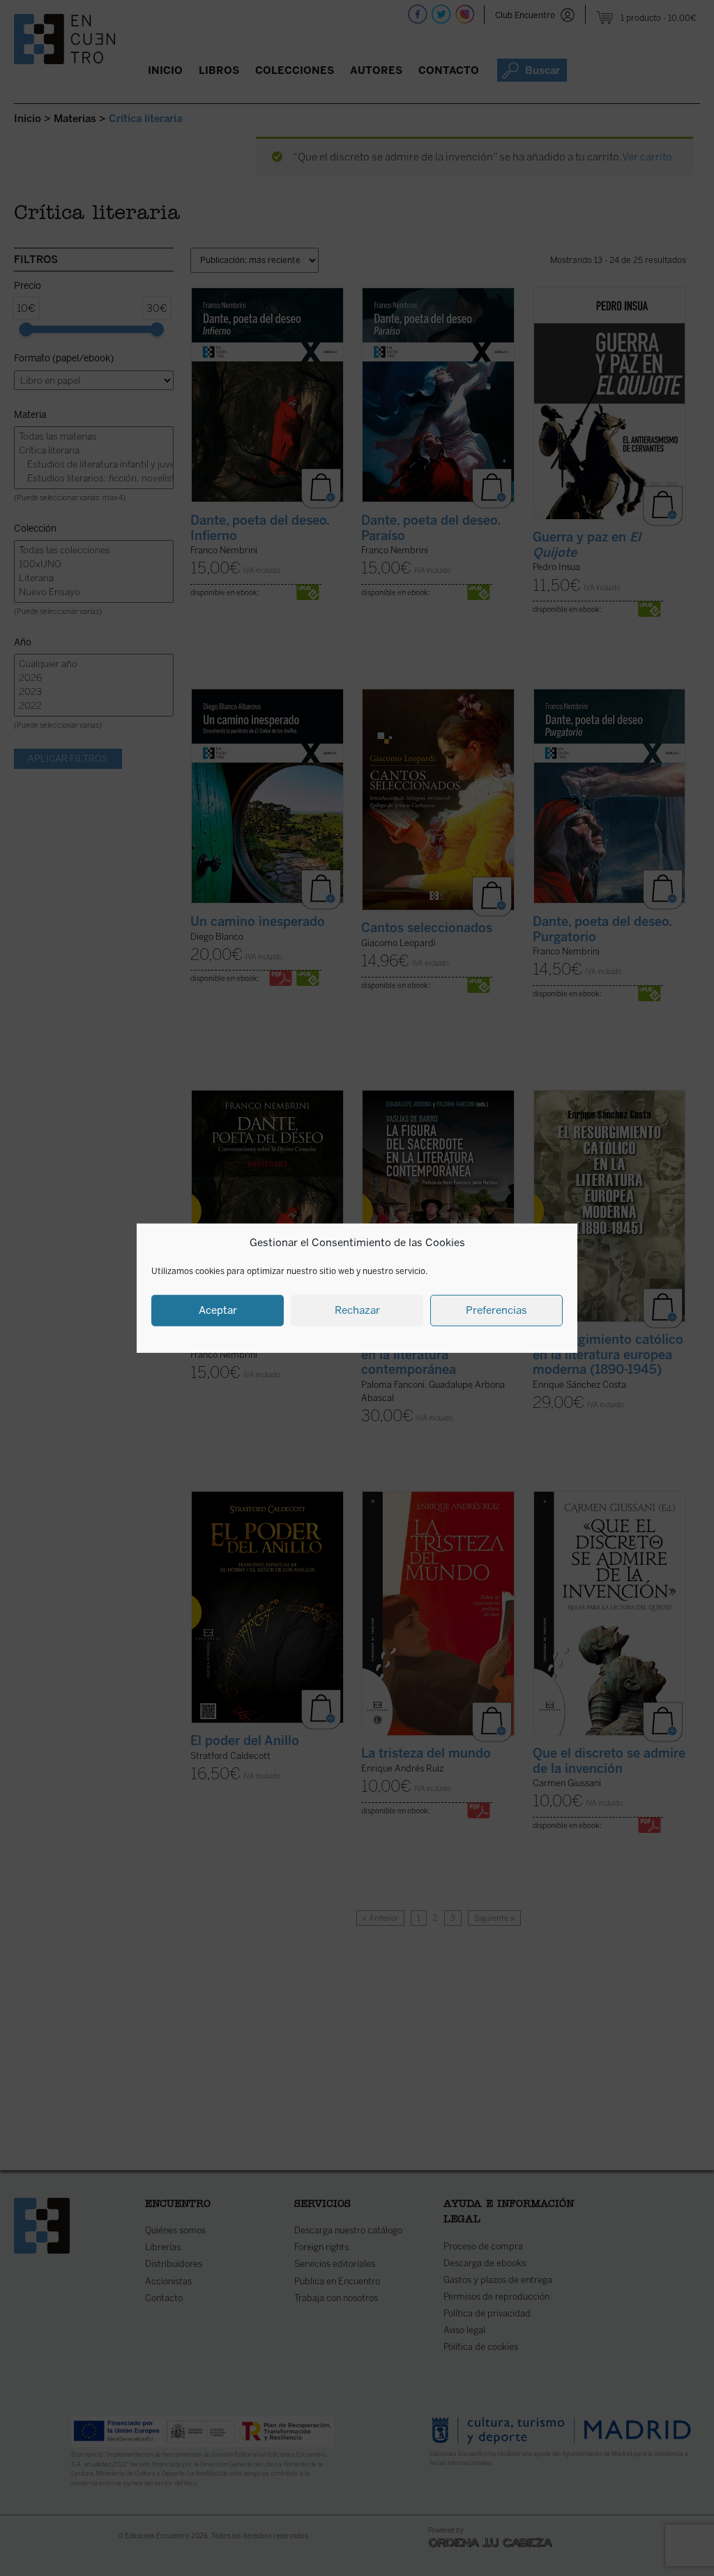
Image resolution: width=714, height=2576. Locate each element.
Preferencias (496, 1310)
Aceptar (218, 1310)
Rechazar (357, 1310)
